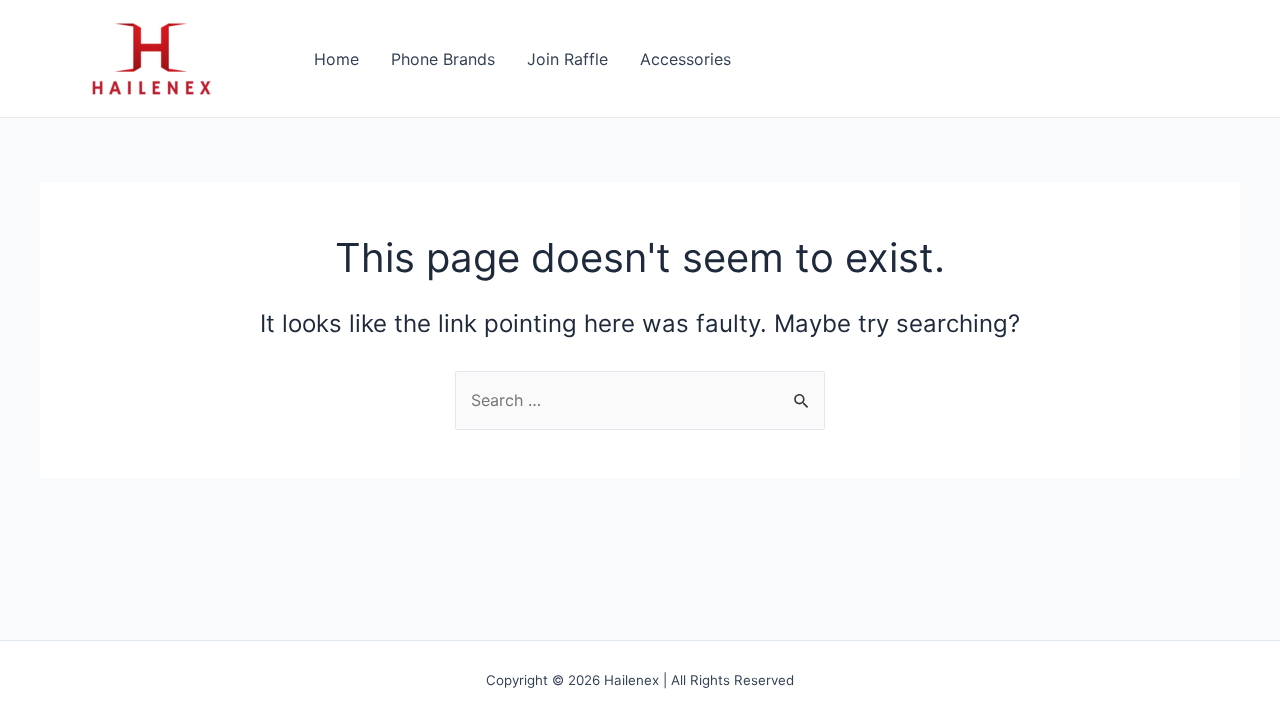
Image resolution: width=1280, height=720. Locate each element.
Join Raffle (567, 59)
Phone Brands (443, 59)
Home (336, 59)
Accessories (685, 59)
